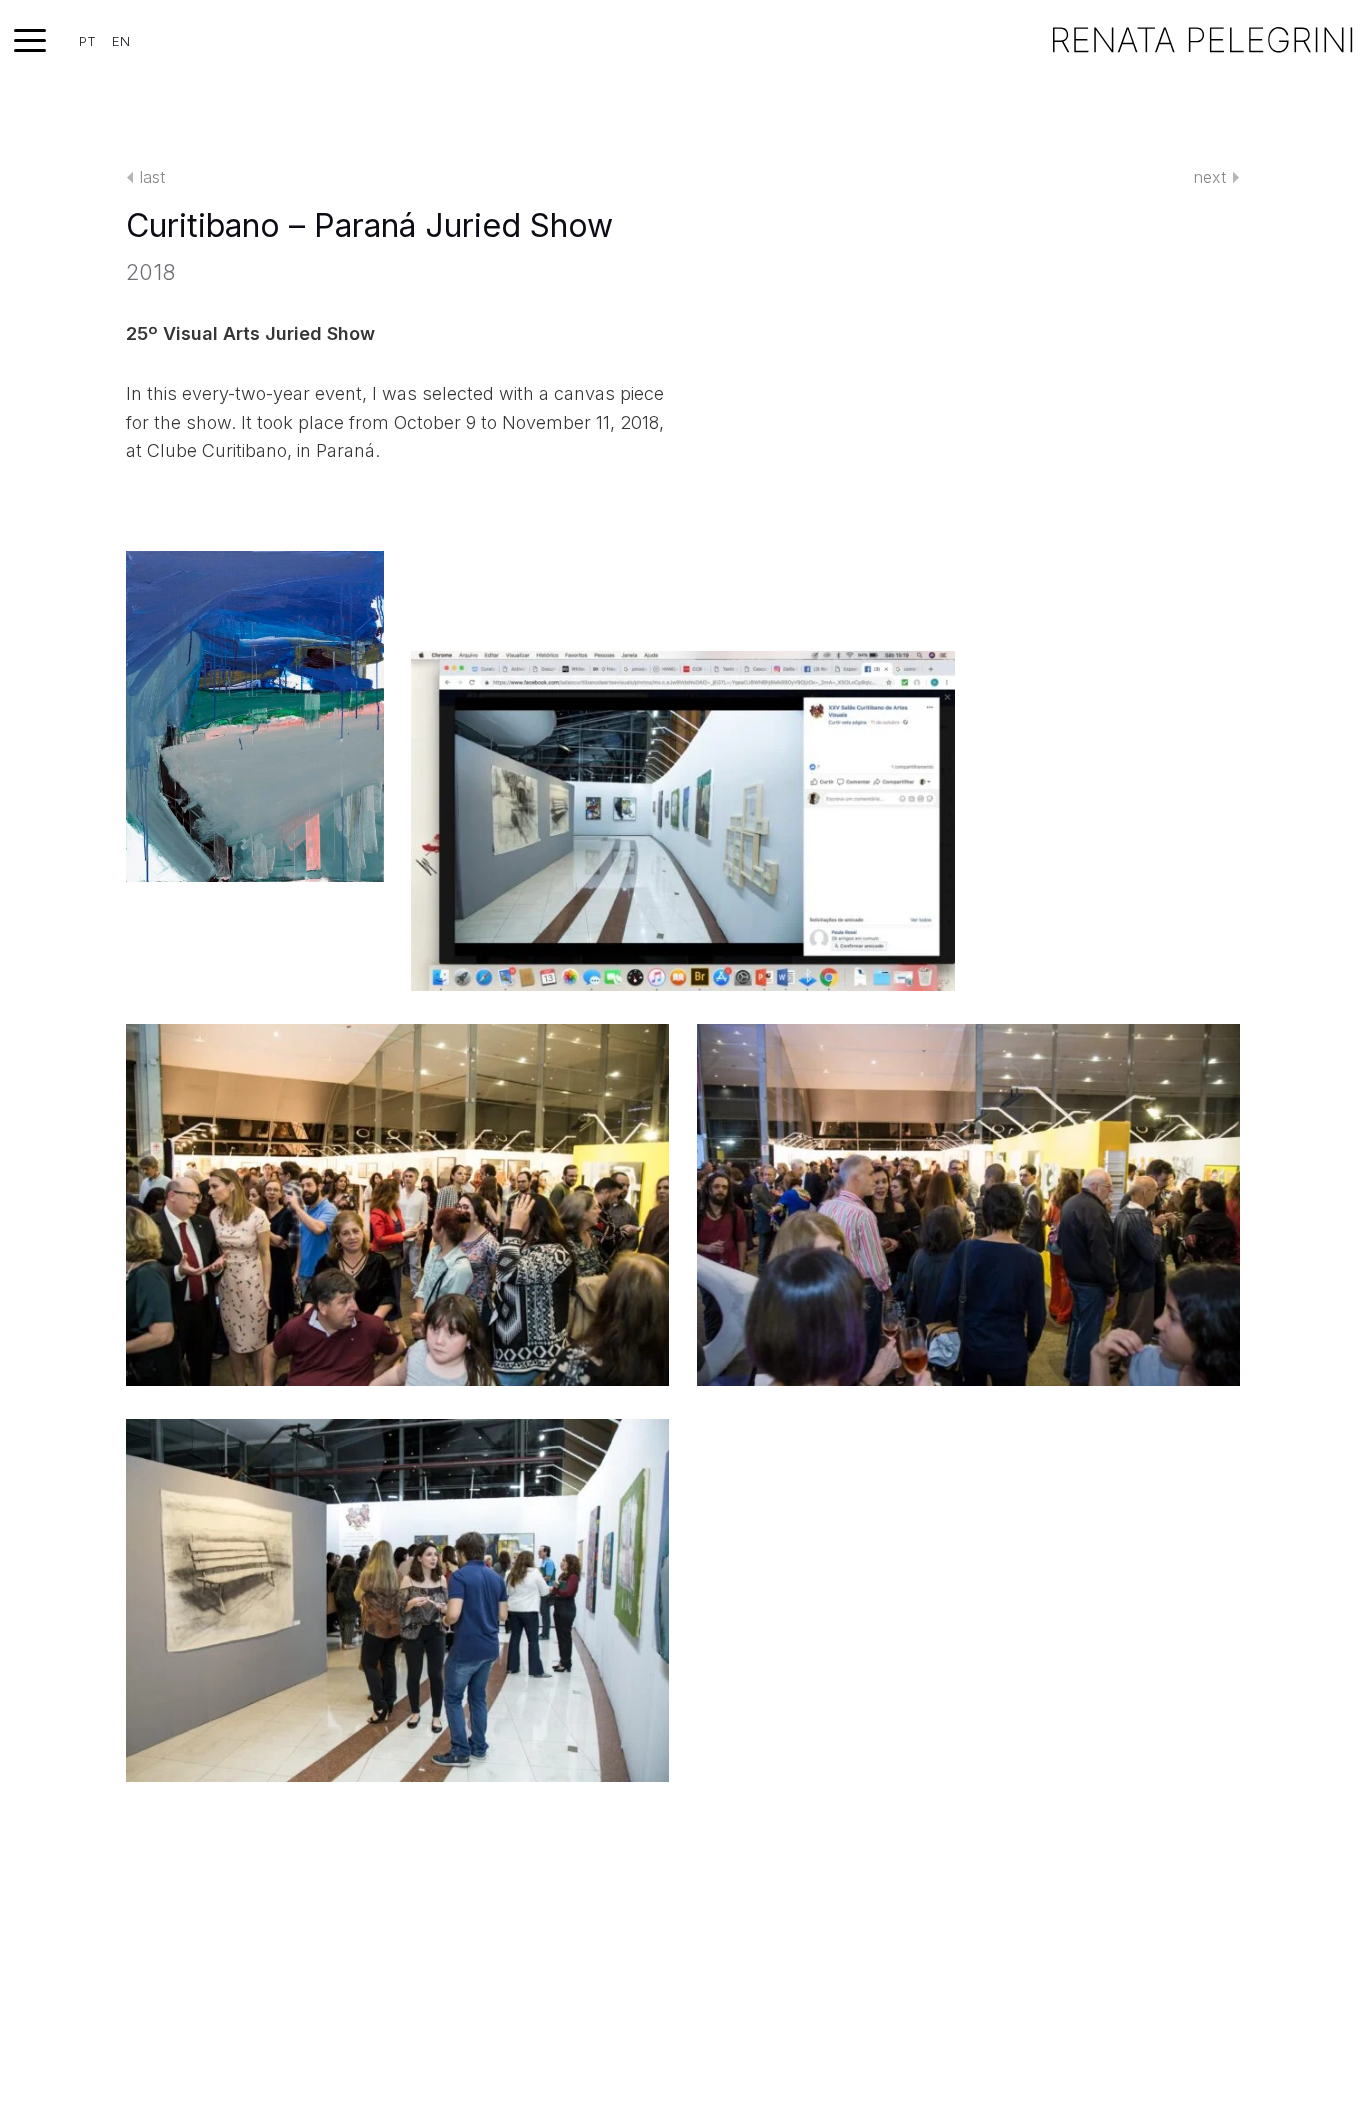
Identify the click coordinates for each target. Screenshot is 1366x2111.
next (1210, 177)
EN (121, 41)
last (152, 177)
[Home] (1203, 40)
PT (87, 41)
